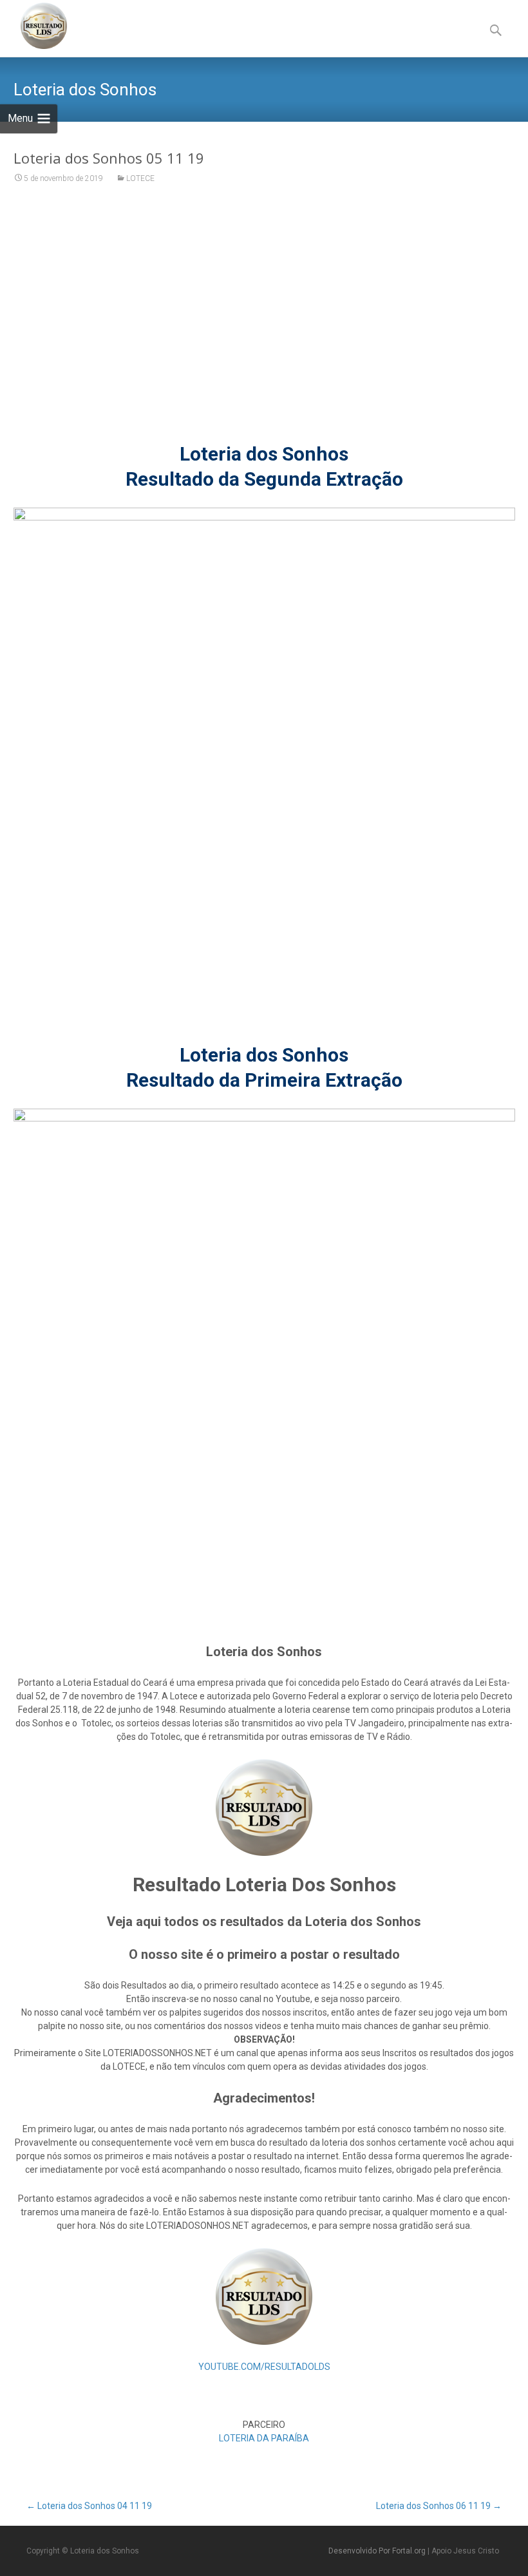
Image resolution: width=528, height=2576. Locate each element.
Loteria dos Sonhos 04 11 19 (89, 2506)
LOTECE (140, 178)
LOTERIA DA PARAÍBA (264, 2438)
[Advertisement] (264, 321)
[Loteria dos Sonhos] (33, 26)
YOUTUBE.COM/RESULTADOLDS (264, 2367)
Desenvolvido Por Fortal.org (378, 2551)
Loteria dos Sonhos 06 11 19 (439, 2506)
